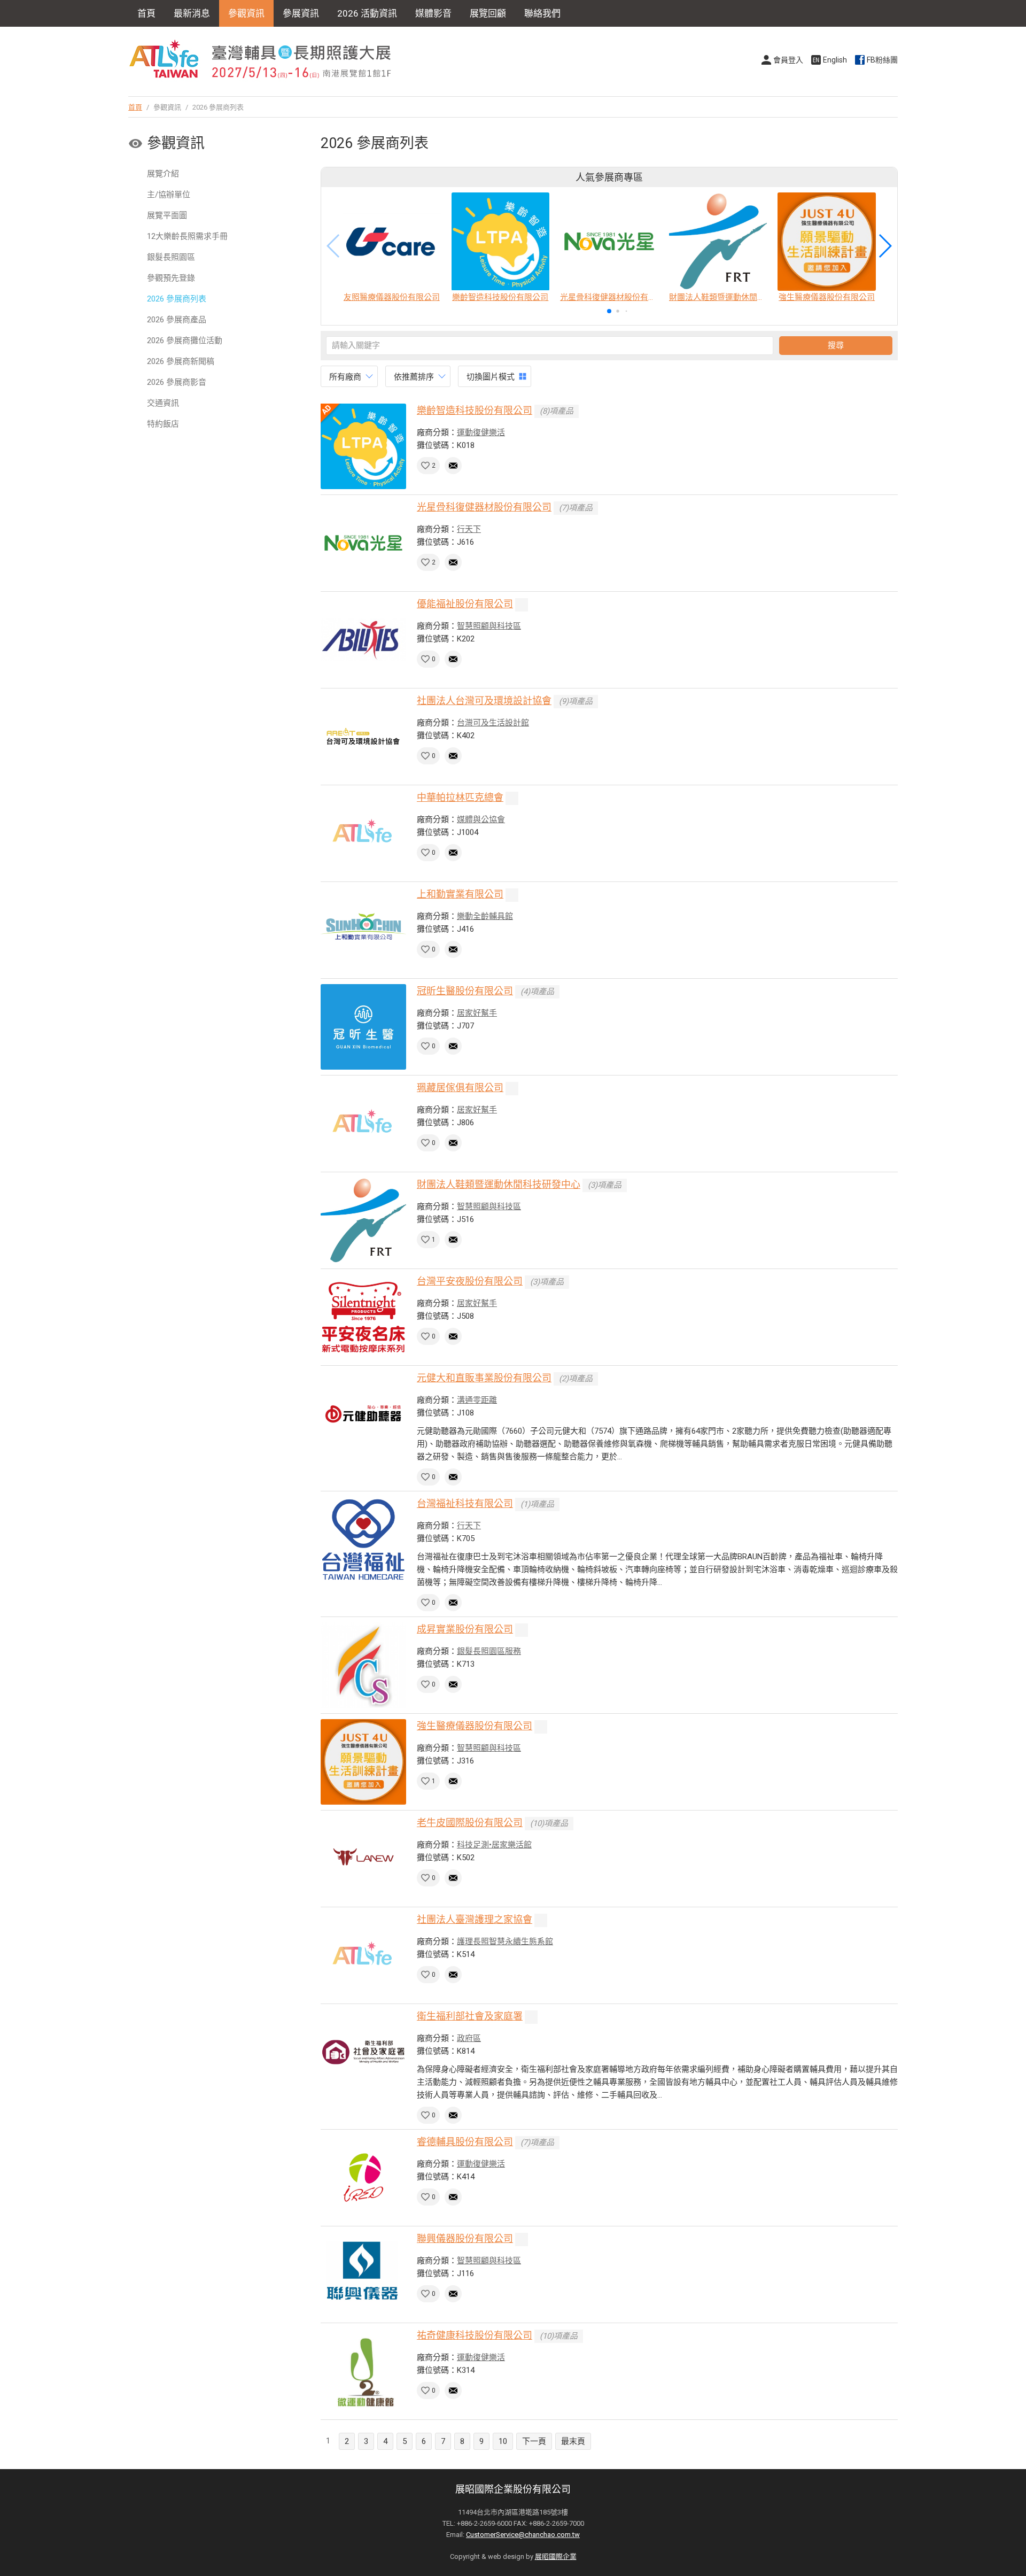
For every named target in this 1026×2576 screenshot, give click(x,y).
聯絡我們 (542, 13)
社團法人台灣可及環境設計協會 (484, 701)
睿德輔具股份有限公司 (465, 2142)
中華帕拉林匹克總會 (460, 797)
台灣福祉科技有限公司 (465, 1503)
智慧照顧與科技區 (489, 626)
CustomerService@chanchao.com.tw (523, 2535)
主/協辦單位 (169, 195)
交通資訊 (163, 403)
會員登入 (788, 60)
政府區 (469, 2038)
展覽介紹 (163, 174)
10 (503, 2441)
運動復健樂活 (481, 432)
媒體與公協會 (481, 819)
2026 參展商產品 (177, 320)
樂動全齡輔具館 (485, 916)
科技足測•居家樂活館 (494, 1845)
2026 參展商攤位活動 (185, 341)
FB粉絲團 (882, 60)
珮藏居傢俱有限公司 (460, 1088)
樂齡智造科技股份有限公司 (475, 410)
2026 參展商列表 (177, 299)
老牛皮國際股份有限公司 (470, 1823)
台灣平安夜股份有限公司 (470, 1281)
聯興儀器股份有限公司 (465, 2238)
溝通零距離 (477, 1400)
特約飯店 (163, 424)
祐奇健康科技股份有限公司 (475, 2335)
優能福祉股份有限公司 (465, 604)
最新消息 (192, 13)
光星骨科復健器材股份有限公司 (484, 507)
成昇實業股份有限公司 (465, 1629)
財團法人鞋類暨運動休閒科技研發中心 (499, 1184)
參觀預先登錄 (171, 278)
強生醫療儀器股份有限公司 (475, 1726)
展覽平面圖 (167, 215)
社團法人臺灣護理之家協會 (475, 1919)
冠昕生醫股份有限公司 (465, 991)
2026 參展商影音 (177, 382)
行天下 (469, 529)
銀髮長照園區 (171, 257)
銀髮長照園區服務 (489, 1651)
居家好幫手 (477, 1013)
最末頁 (573, 2441)
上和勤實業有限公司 (460, 894)
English (835, 60)
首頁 (146, 13)
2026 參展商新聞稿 (181, 361)
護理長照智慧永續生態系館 (505, 1941)
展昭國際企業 (556, 2556)
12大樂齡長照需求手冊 (187, 236)
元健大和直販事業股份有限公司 (484, 1378)
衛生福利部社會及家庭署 (470, 2016)
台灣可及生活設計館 (493, 723)
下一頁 (534, 2441)
